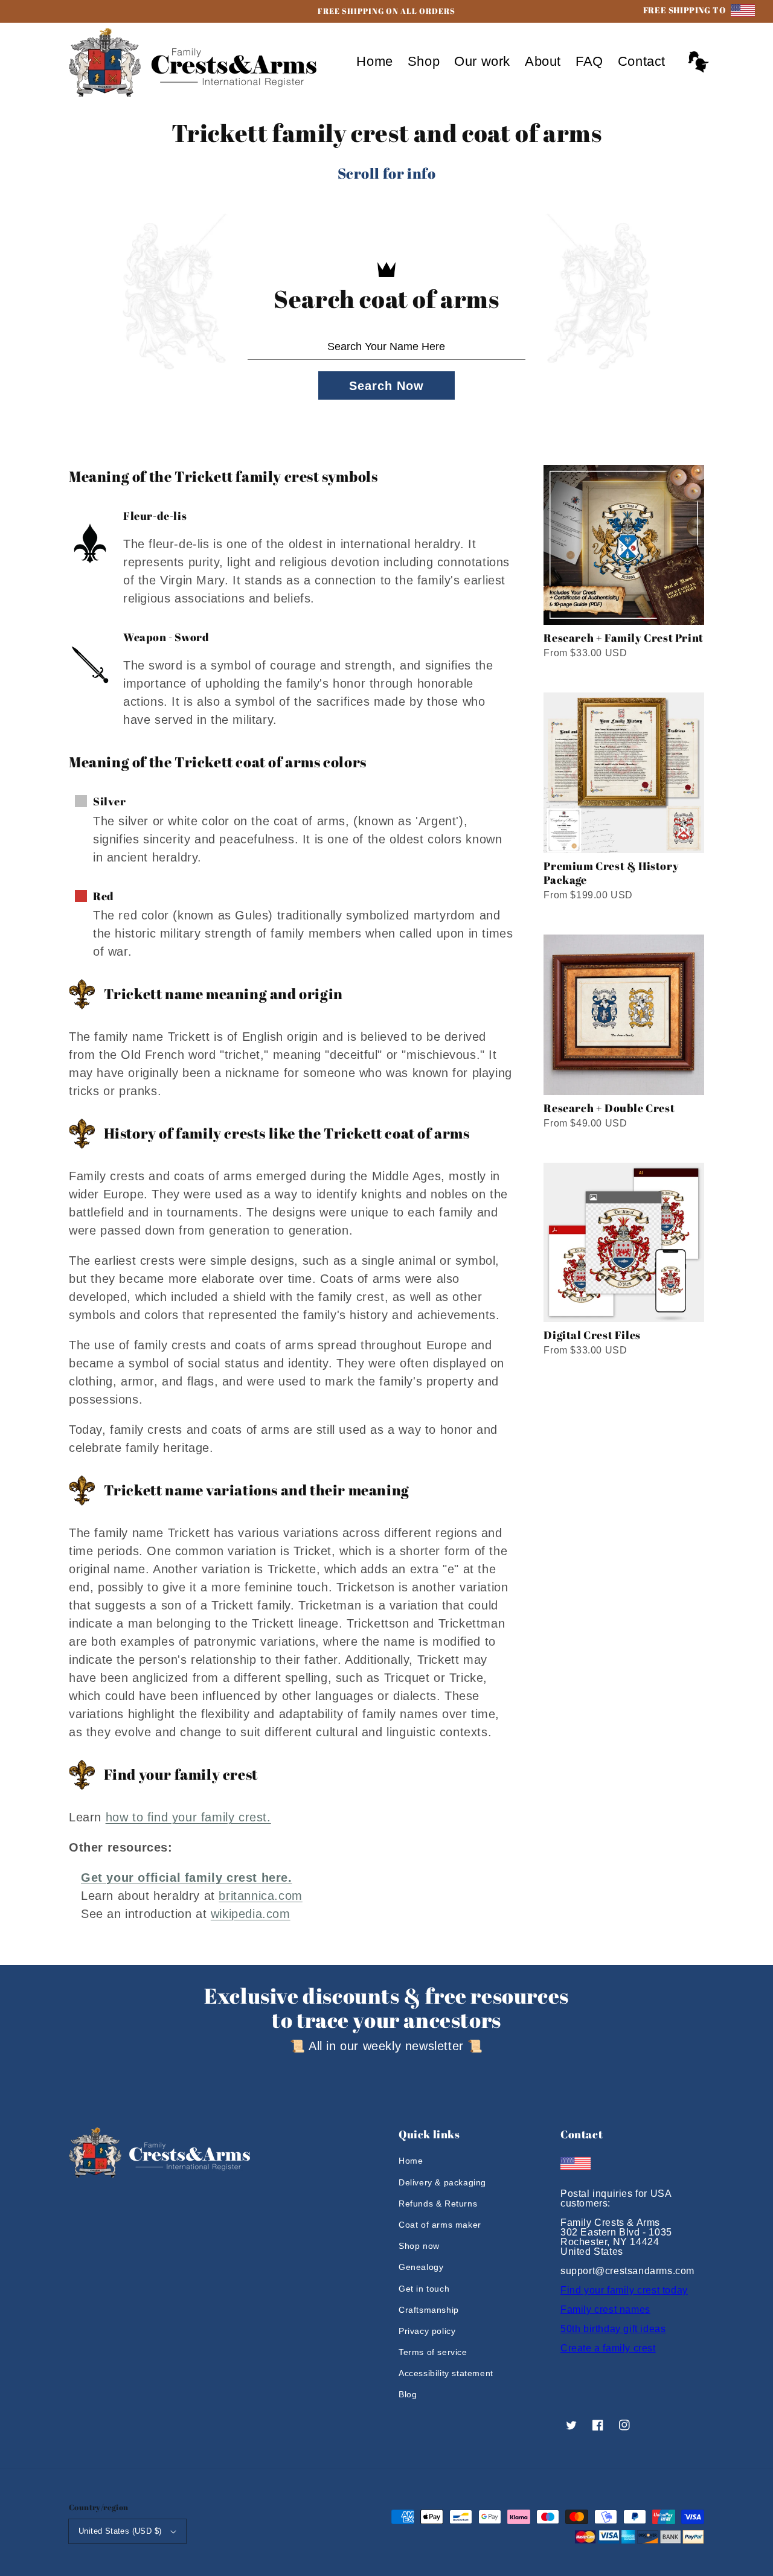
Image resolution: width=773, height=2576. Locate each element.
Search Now (386, 386)
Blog (408, 2394)
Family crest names (605, 2309)
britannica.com (260, 1896)
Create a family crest (608, 2348)
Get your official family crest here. (187, 1878)
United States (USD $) (120, 2531)
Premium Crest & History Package (611, 873)
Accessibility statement (446, 2373)
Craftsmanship (429, 2310)
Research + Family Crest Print (623, 638)
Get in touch (424, 2289)
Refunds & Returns (438, 2204)
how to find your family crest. (188, 1817)
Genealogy (421, 2267)
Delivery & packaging (442, 2182)
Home (411, 2161)
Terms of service (433, 2352)
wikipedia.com (251, 1914)
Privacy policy (427, 2331)
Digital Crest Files (592, 1335)
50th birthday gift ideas (613, 2329)
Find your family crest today (624, 2290)
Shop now (419, 2246)
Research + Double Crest (609, 1108)
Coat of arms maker (440, 2225)
